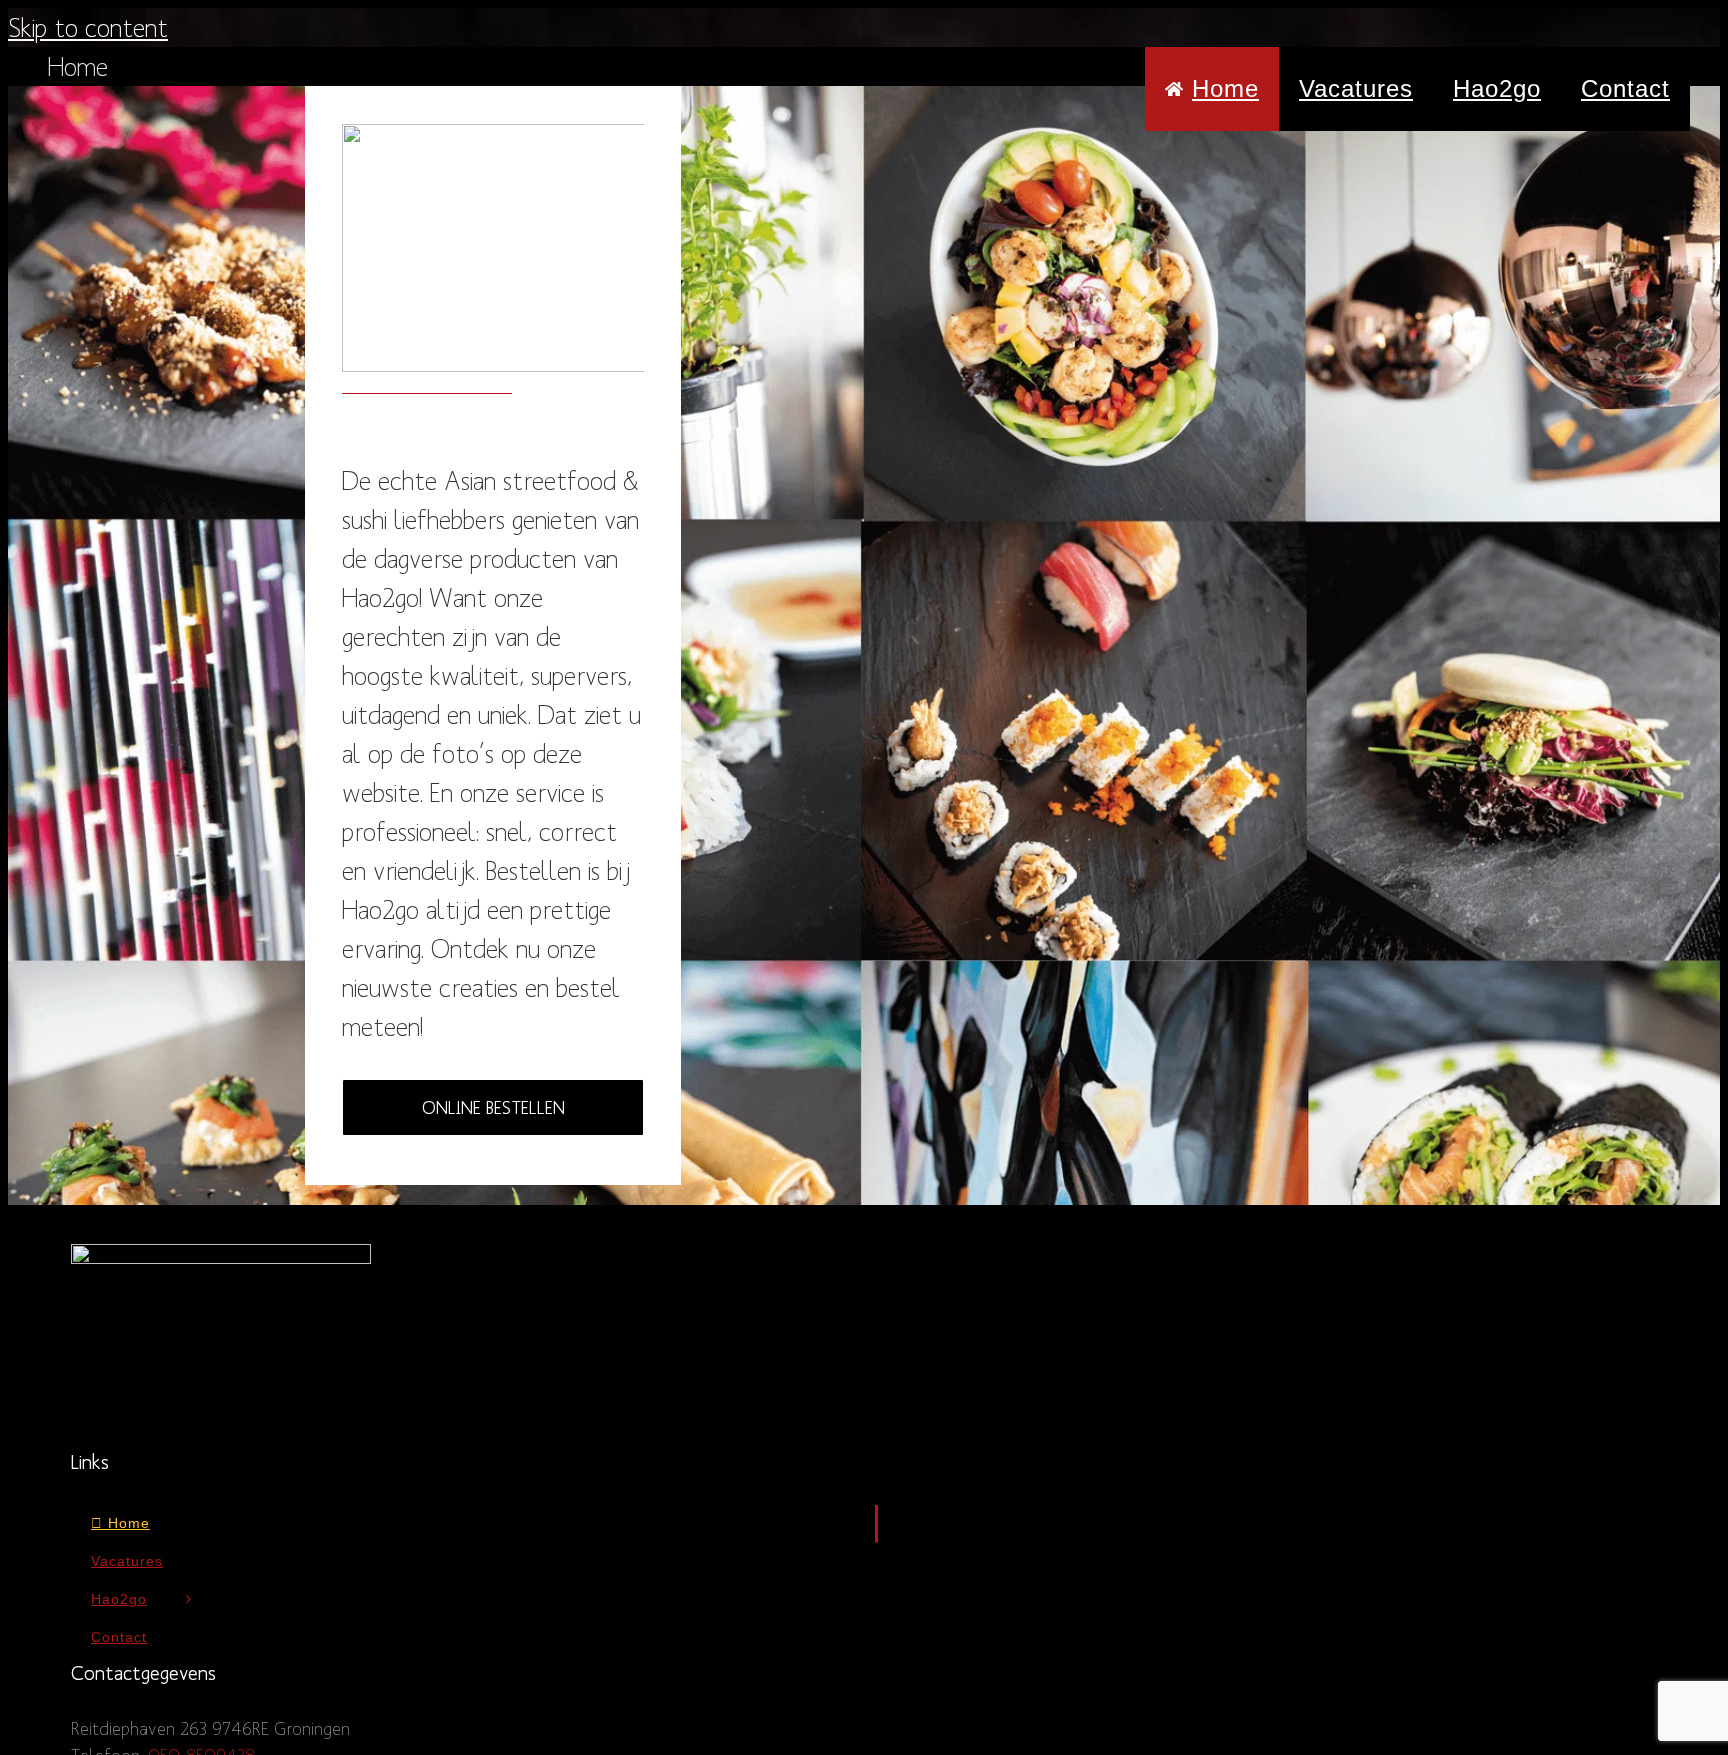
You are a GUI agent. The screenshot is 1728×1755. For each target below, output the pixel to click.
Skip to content (88, 27)
